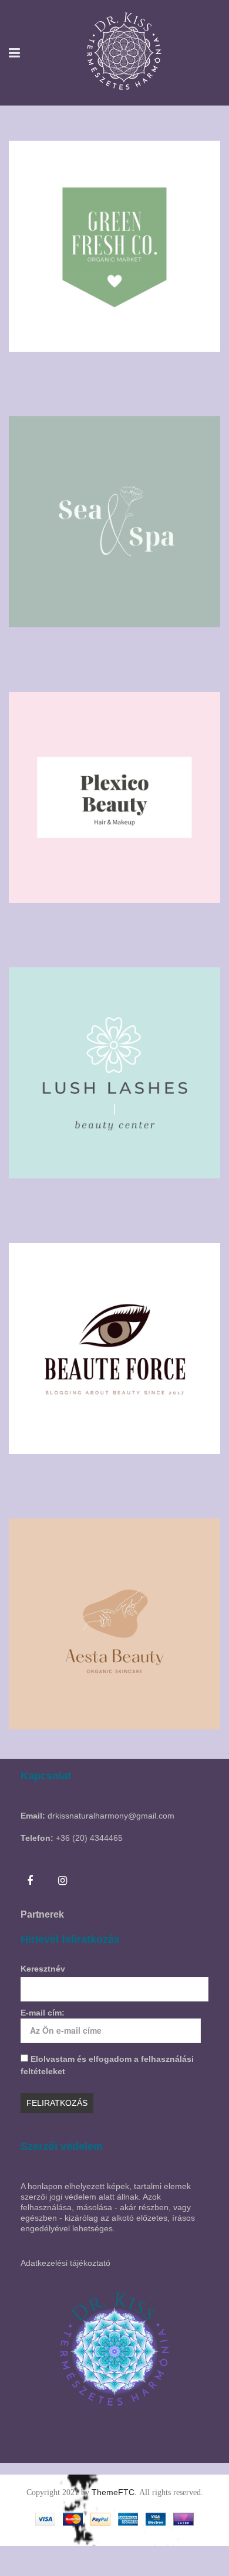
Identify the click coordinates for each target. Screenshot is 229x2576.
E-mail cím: (43, 2013)
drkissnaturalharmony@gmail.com (111, 1816)
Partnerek (42, 1914)
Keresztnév (43, 1969)
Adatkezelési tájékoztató (65, 2263)
